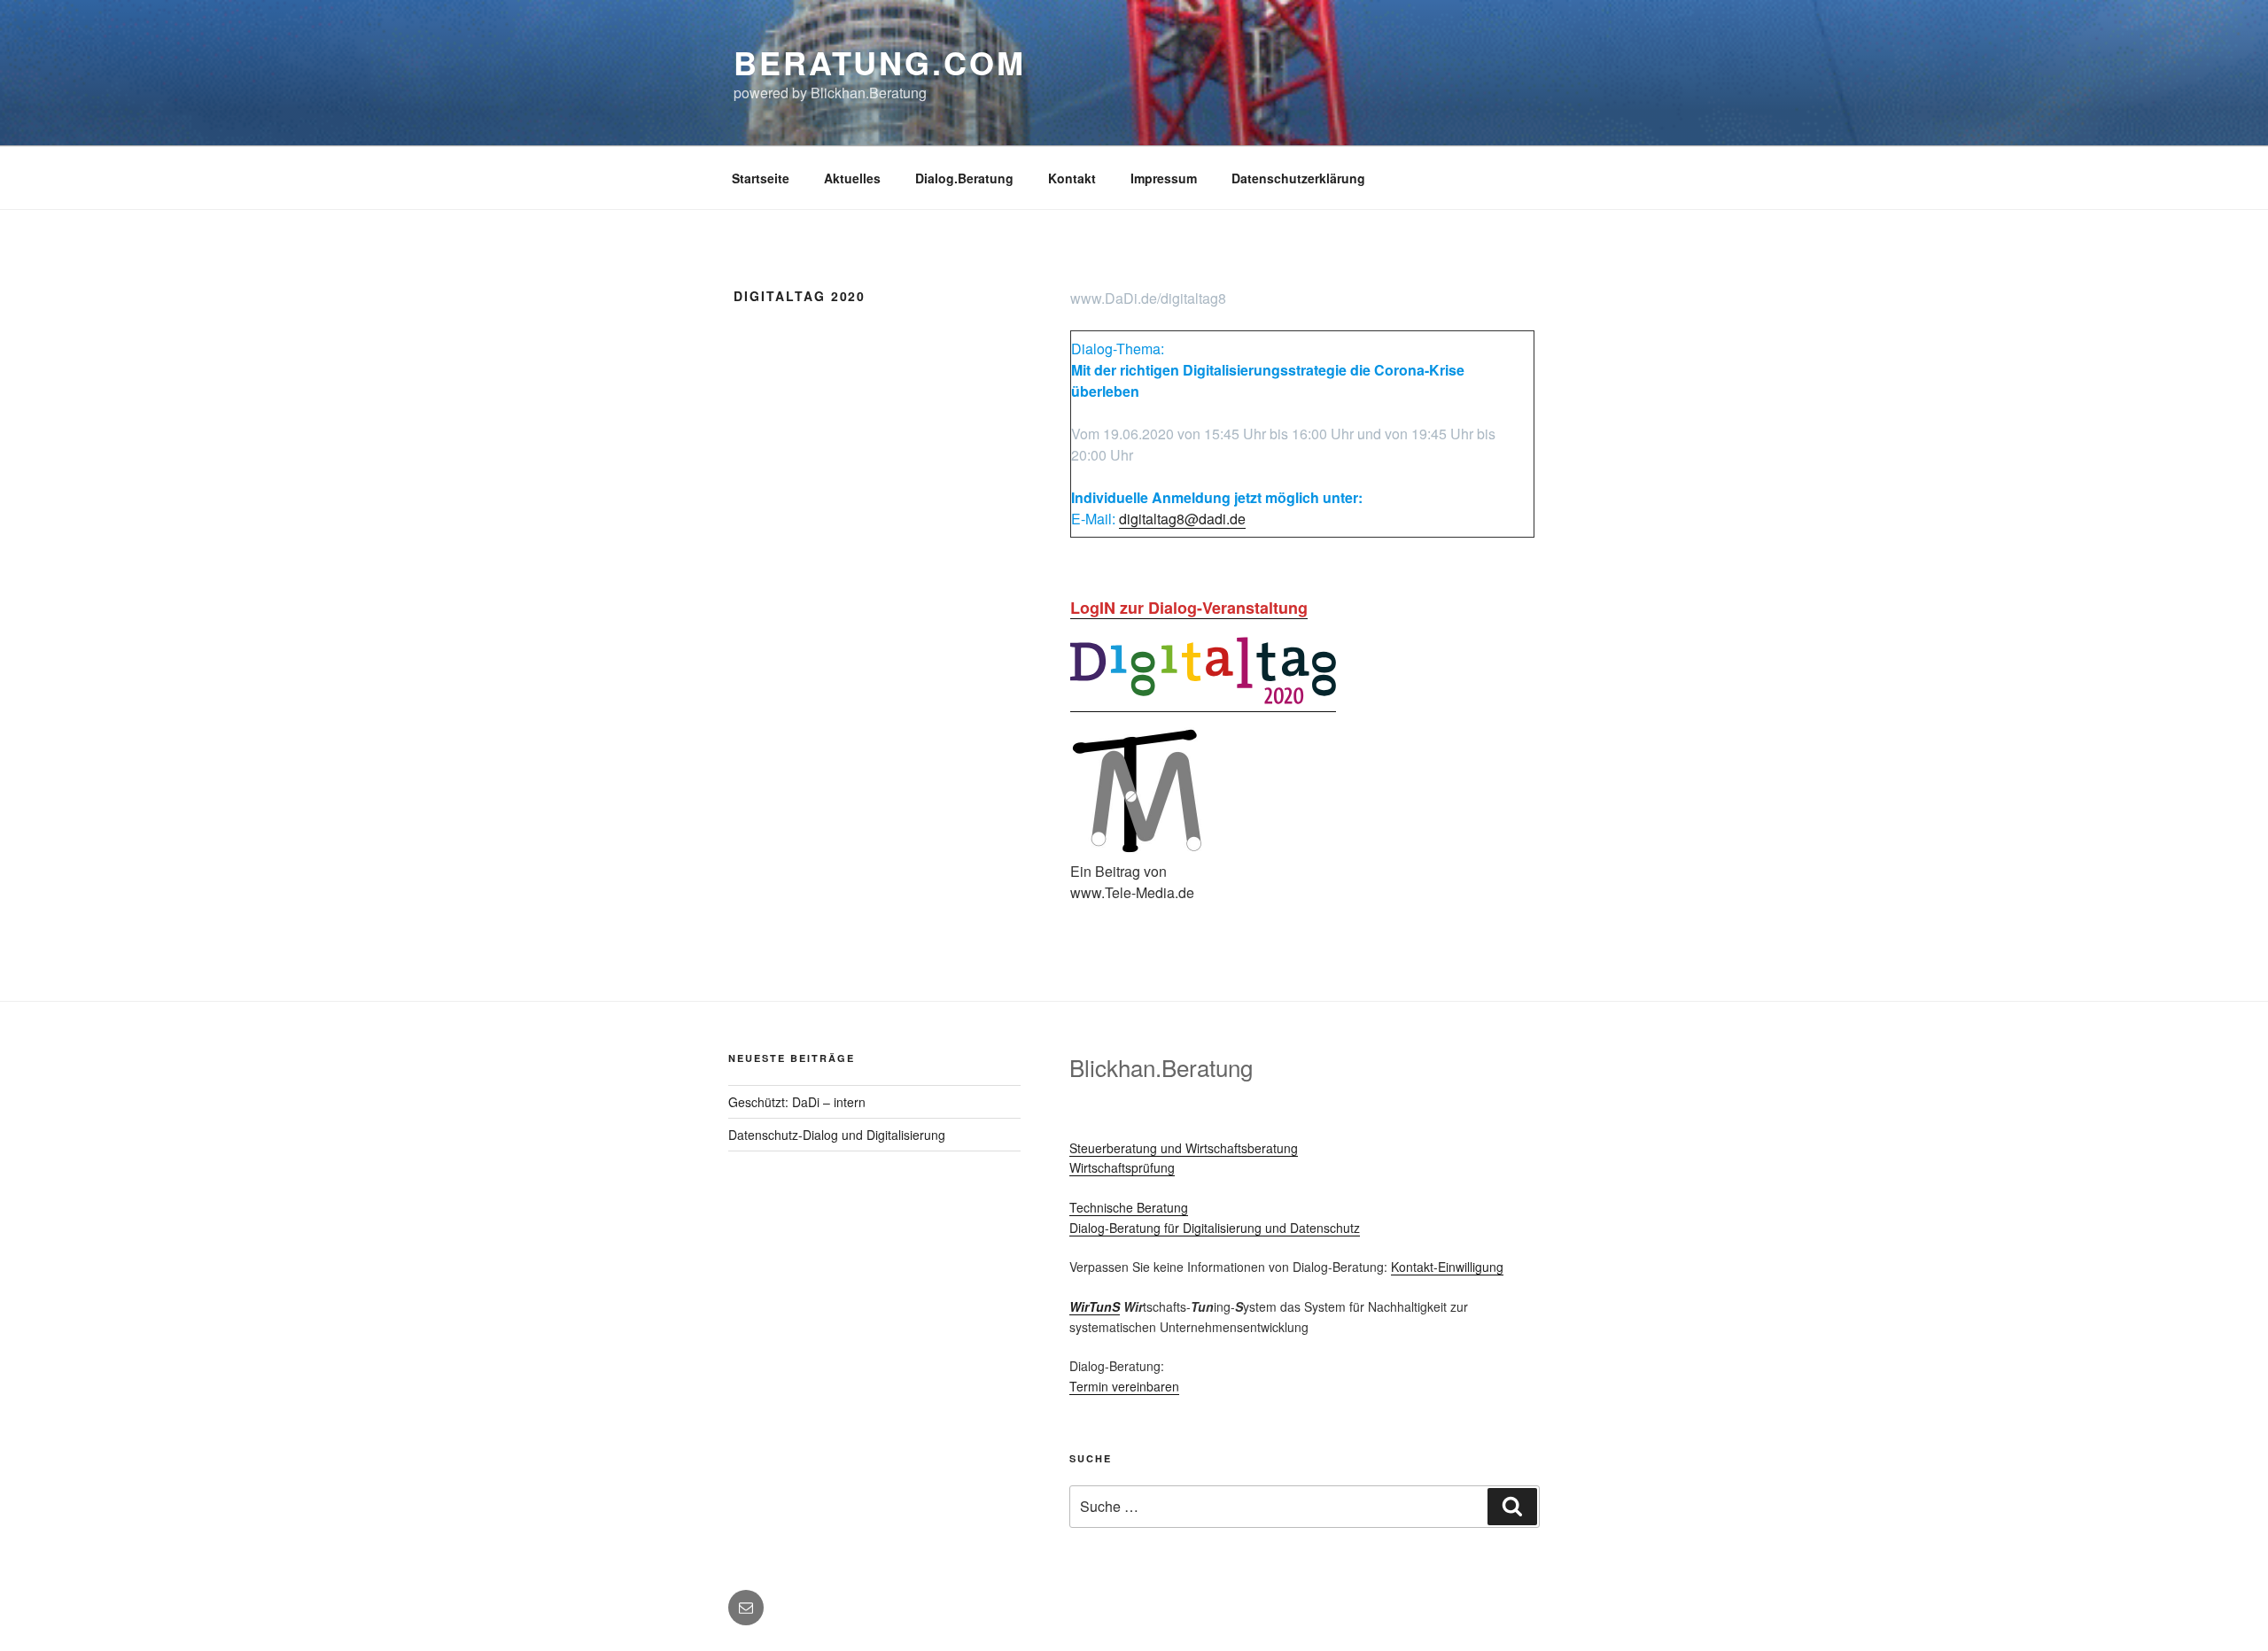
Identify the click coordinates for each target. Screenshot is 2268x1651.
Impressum (1164, 178)
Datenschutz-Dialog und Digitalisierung (837, 1135)
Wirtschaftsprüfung (1122, 1167)
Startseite (761, 178)
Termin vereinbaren (1124, 1386)
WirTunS (1095, 1306)
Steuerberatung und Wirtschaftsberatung (1184, 1148)
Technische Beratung (1129, 1207)
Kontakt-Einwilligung (1447, 1267)
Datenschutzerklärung (1298, 178)
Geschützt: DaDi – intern (797, 1102)
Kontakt (1072, 178)
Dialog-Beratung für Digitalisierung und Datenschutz (1215, 1228)
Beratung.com (880, 62)
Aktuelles (852, 178)
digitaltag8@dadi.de (1182, 519)
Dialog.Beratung (964, 178)
